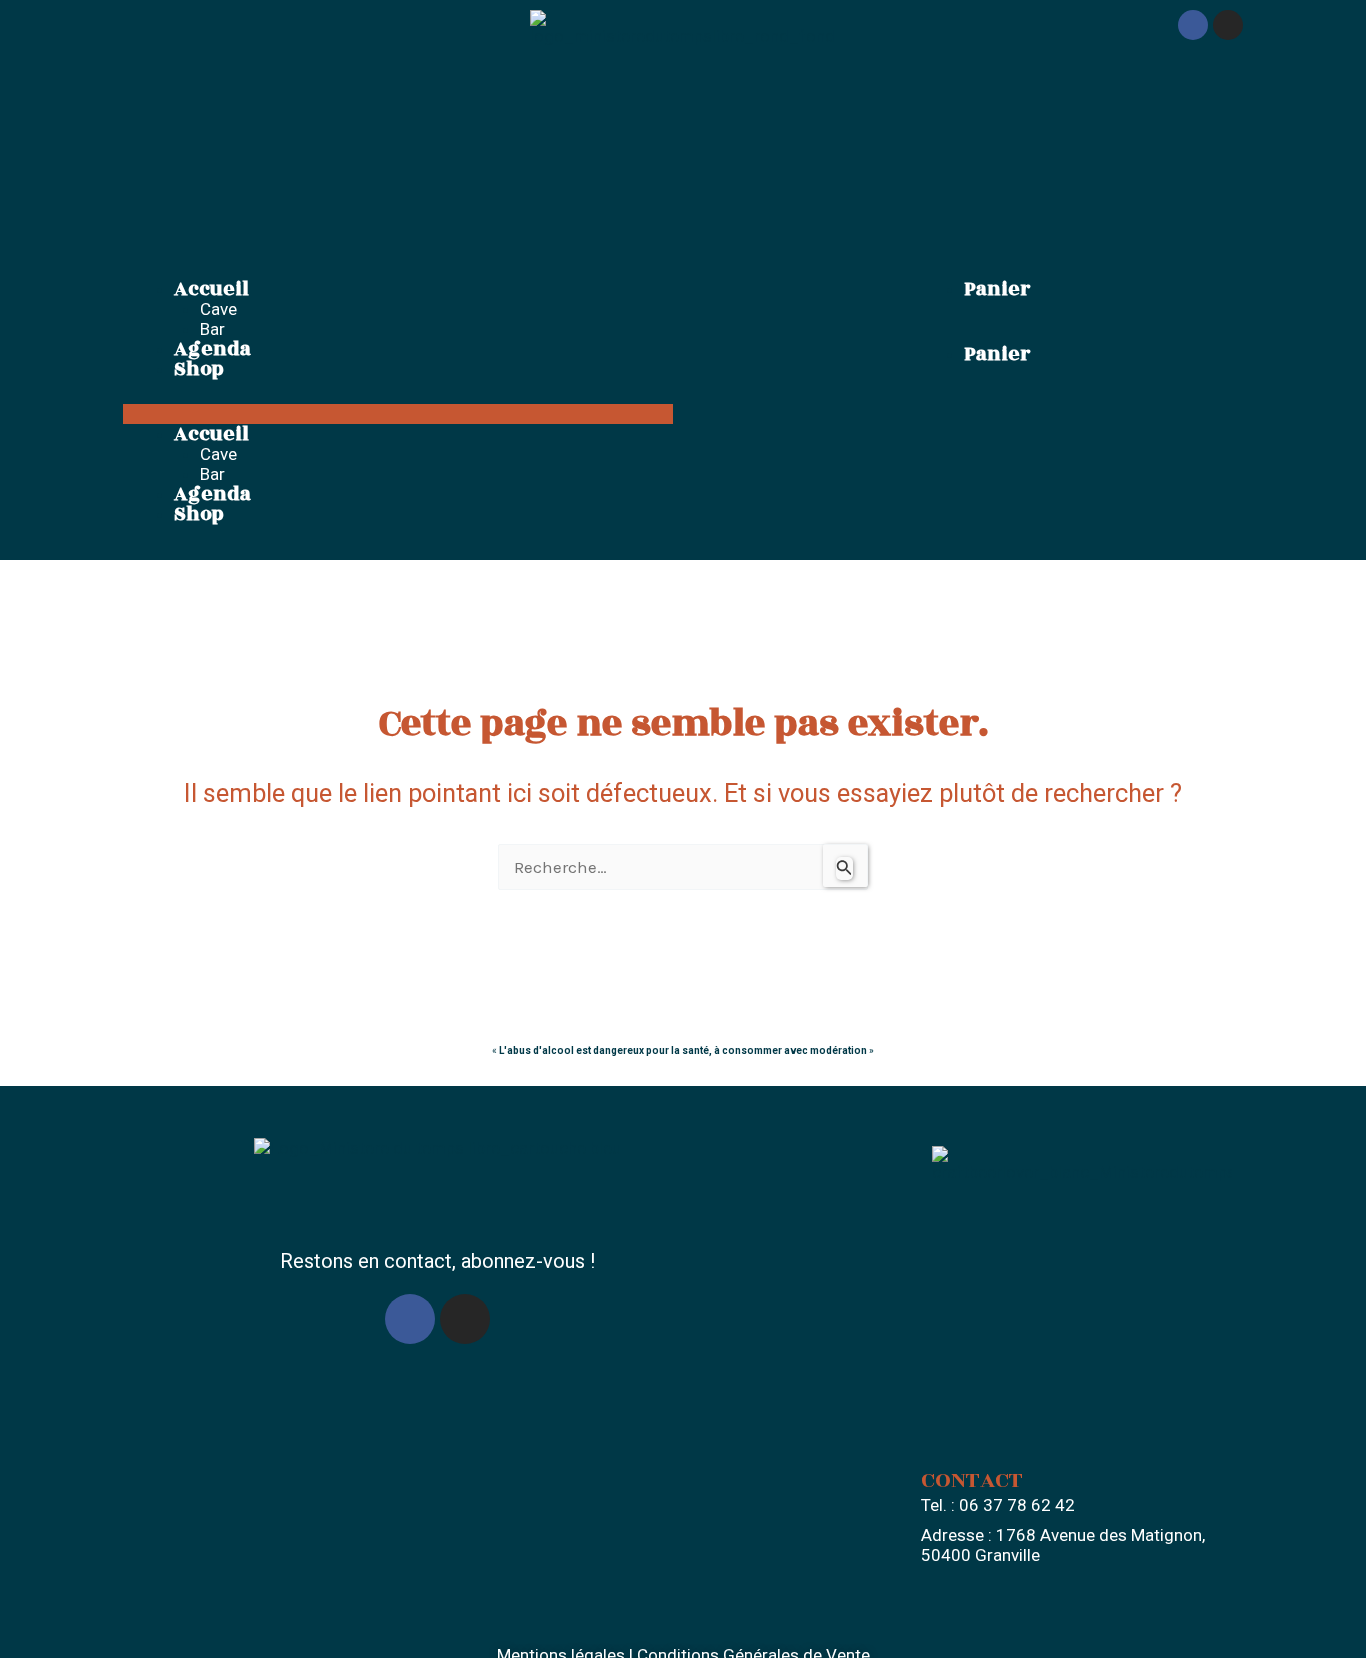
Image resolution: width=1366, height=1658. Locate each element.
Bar (212, 329)
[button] (398, 414)
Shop (199, 369)
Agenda (212, 349)
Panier (997, 289)
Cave (218, 309)
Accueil (211, 289)
